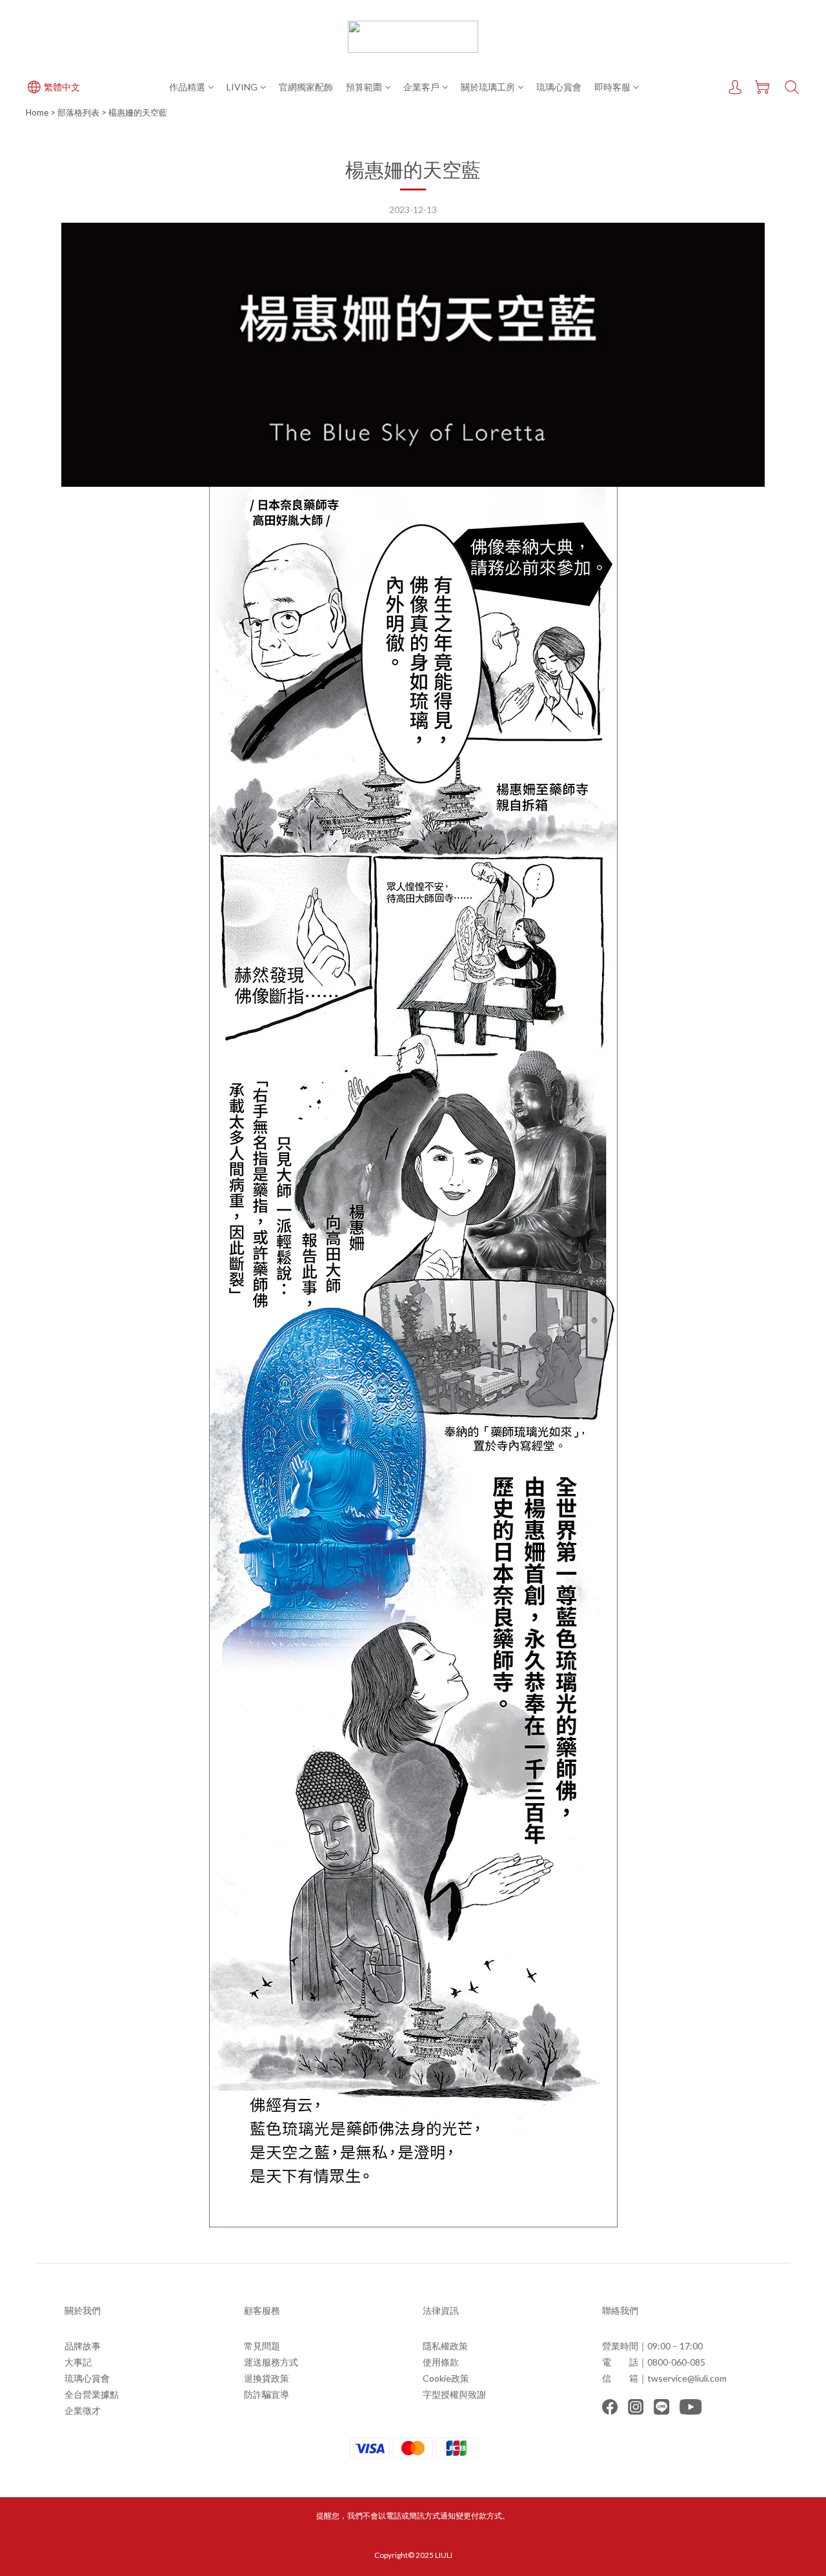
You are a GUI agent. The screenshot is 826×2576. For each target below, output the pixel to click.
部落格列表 (78, 112)
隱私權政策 (445, 2346)
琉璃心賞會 (559, 87)
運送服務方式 (271, 2362)
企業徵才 (83, 2410)
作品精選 (187, 87)
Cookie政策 (446, 2378)
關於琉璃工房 (488, 87)
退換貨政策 (267, 2378)
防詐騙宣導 (267, 2394)
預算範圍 (364, 87)
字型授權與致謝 (454, 2394)
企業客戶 (421, 87)
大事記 (78, 2362)
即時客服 (612, 87)
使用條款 (441, 2362)
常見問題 (262, 2346)
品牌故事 (83, 2346)
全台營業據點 (92, 2394)
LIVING (242, 87)
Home (37, 112)
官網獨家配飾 (306, 87)
